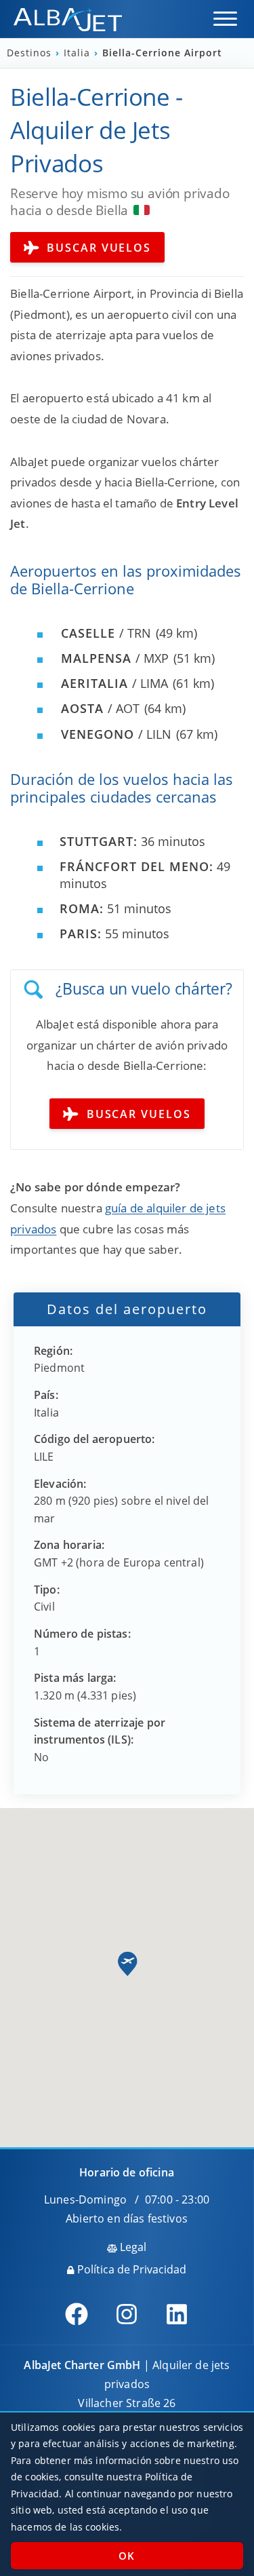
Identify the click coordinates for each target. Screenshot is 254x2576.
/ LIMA (114, 683)
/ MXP (115, 658)
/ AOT (100, 708)
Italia (79, 53)
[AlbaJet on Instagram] (127, 2314)
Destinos (31, 53)
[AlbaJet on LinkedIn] (177, 2314)
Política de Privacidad (130, 2269)
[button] (225, 19)
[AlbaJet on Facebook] (77, 2314)
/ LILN (116, 734)
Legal (132, 2247)
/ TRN (106, 633)
